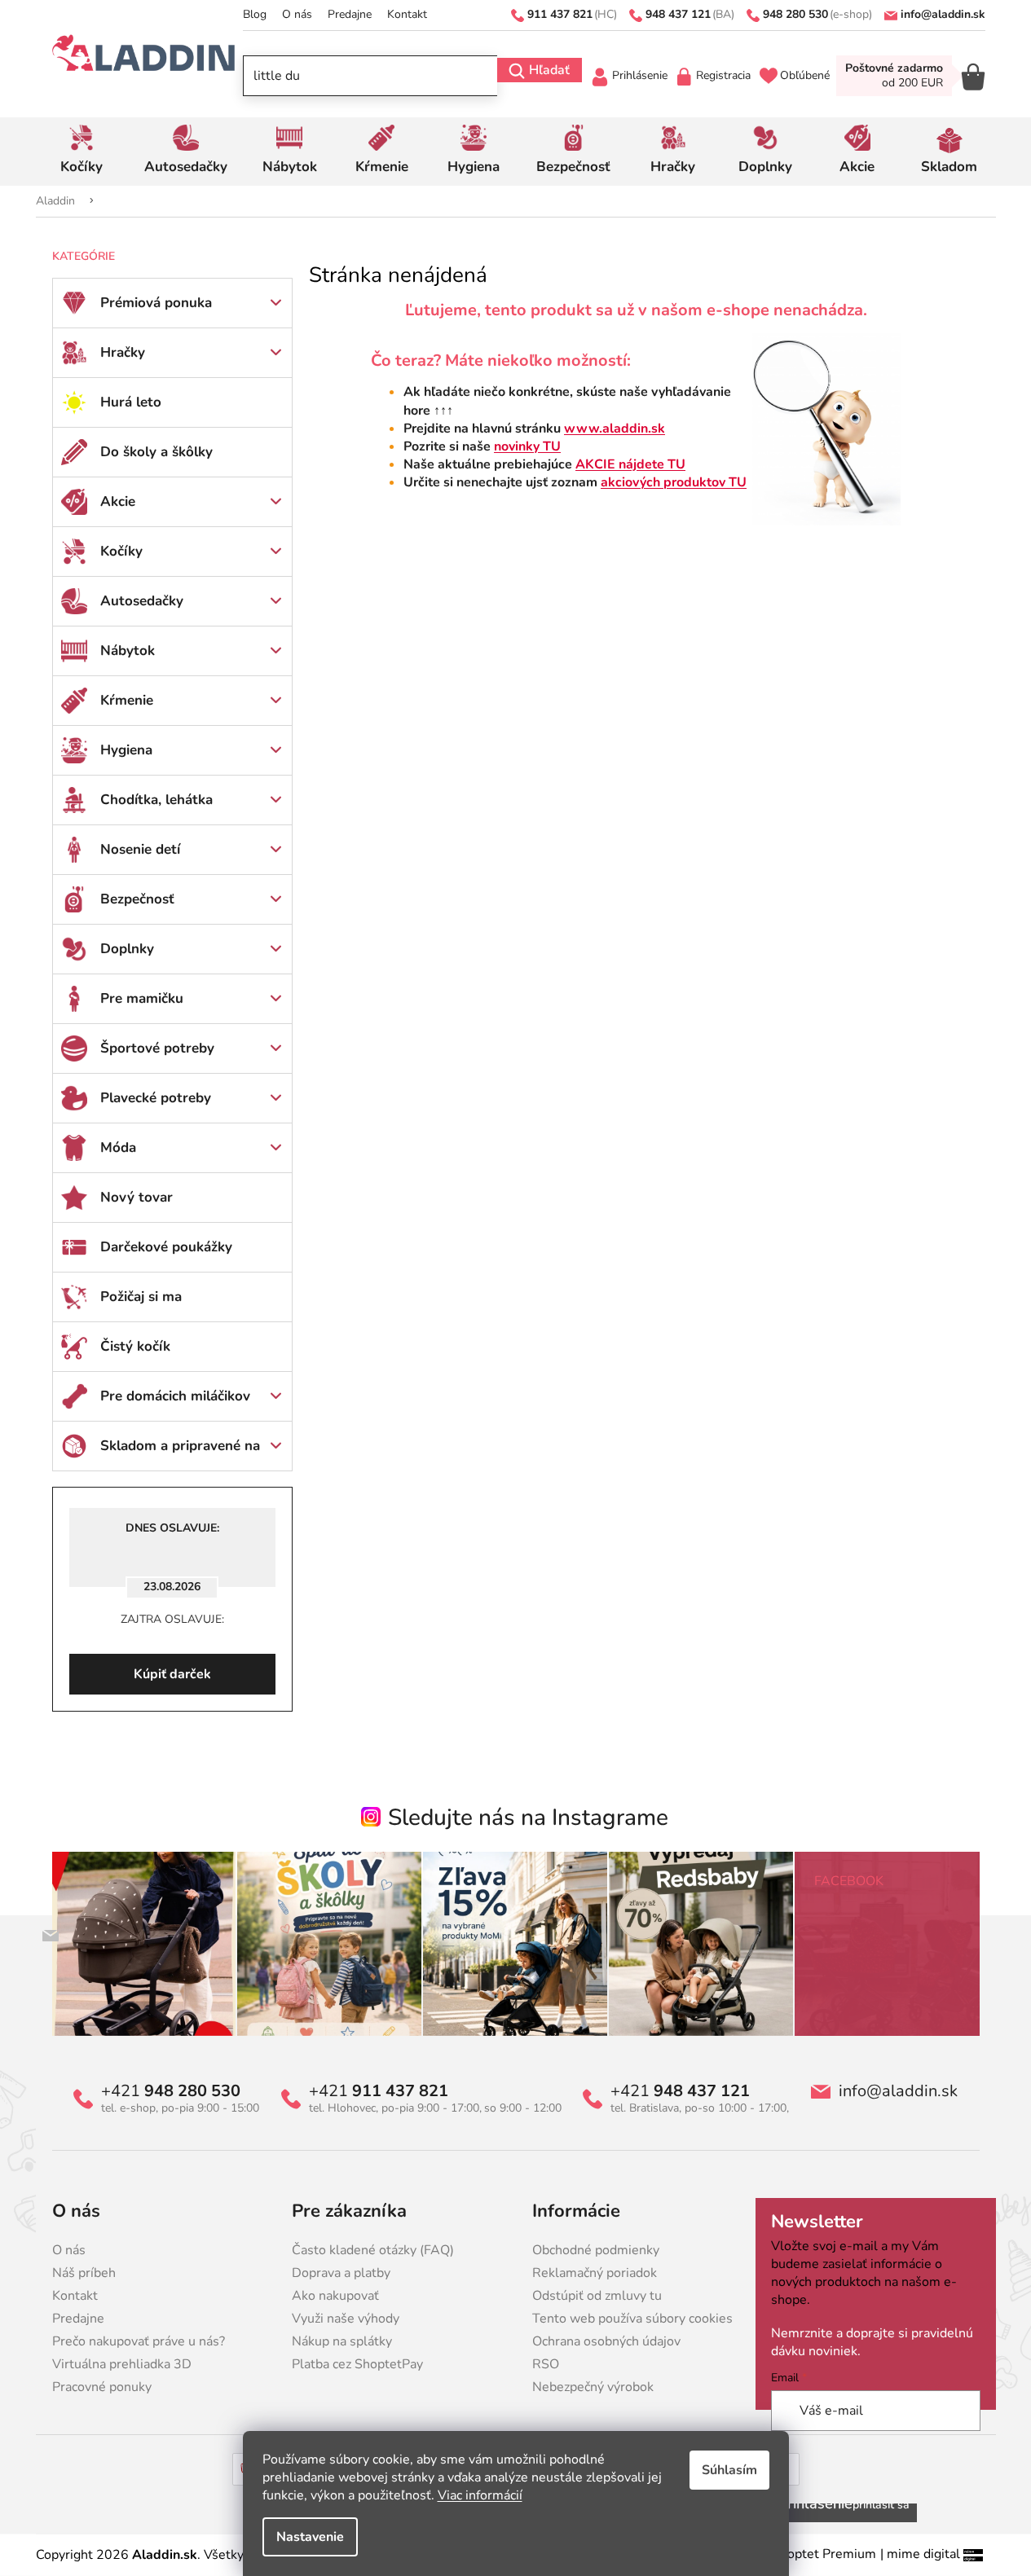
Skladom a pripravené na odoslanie (180, 1453)
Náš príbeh (84, 2273)
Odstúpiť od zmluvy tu (597, 2296)
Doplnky (127, 949)
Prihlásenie (640, 75)
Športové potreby (157, 1048)
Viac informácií (480, 2495)
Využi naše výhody (346, 2319)
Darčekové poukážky (166, 1247)
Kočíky (121, 551)
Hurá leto (131, 402)
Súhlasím (729, 2470)
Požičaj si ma (141, 1297)
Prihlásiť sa (881, 2505)
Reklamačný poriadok (595, 2273)
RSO (546, 2364)
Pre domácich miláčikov (175, 1396)
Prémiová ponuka (156, 303)
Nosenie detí (140, 849)
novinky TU (527, 446)
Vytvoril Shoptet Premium (799, 2554)
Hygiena (126, 750)
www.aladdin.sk (615, 429)
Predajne (350, 14)
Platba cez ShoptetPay (357, 2364)
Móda (118, 1147)
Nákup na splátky (342, 2341)
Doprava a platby (341, 2273)
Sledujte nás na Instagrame (528, 1818)
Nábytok (128, 651)
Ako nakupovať (335, 2296)
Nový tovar (137, 1197)
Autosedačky (142, 601)
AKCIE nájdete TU (630, 464)
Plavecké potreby (156, 1098)
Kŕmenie (127, 700)
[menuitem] (82, 152)
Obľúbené (805, 75)
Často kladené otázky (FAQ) (373, 2250)
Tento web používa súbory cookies (632, 2319)
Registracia (723, 75)
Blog (255, 14)
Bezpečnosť (137, 899)
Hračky (123, 352)
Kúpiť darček (172, 1674)
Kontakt (407, 14)
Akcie (118, 501)
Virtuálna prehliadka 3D (122, 2364)
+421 (171, 2091)
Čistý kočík (135, 1346)
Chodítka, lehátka (156, 800)
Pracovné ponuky (102, 2387)
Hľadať (549, 70)
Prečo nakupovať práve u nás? (139, 2341)
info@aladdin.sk (898, 2091)
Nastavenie (310, 2537)
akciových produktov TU (674, 482)
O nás (297, 14)
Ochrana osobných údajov (606, 2341)
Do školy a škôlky (156, 452)
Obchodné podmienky (596, 2250)
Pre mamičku (142, 998)
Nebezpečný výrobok (593, 2387)
